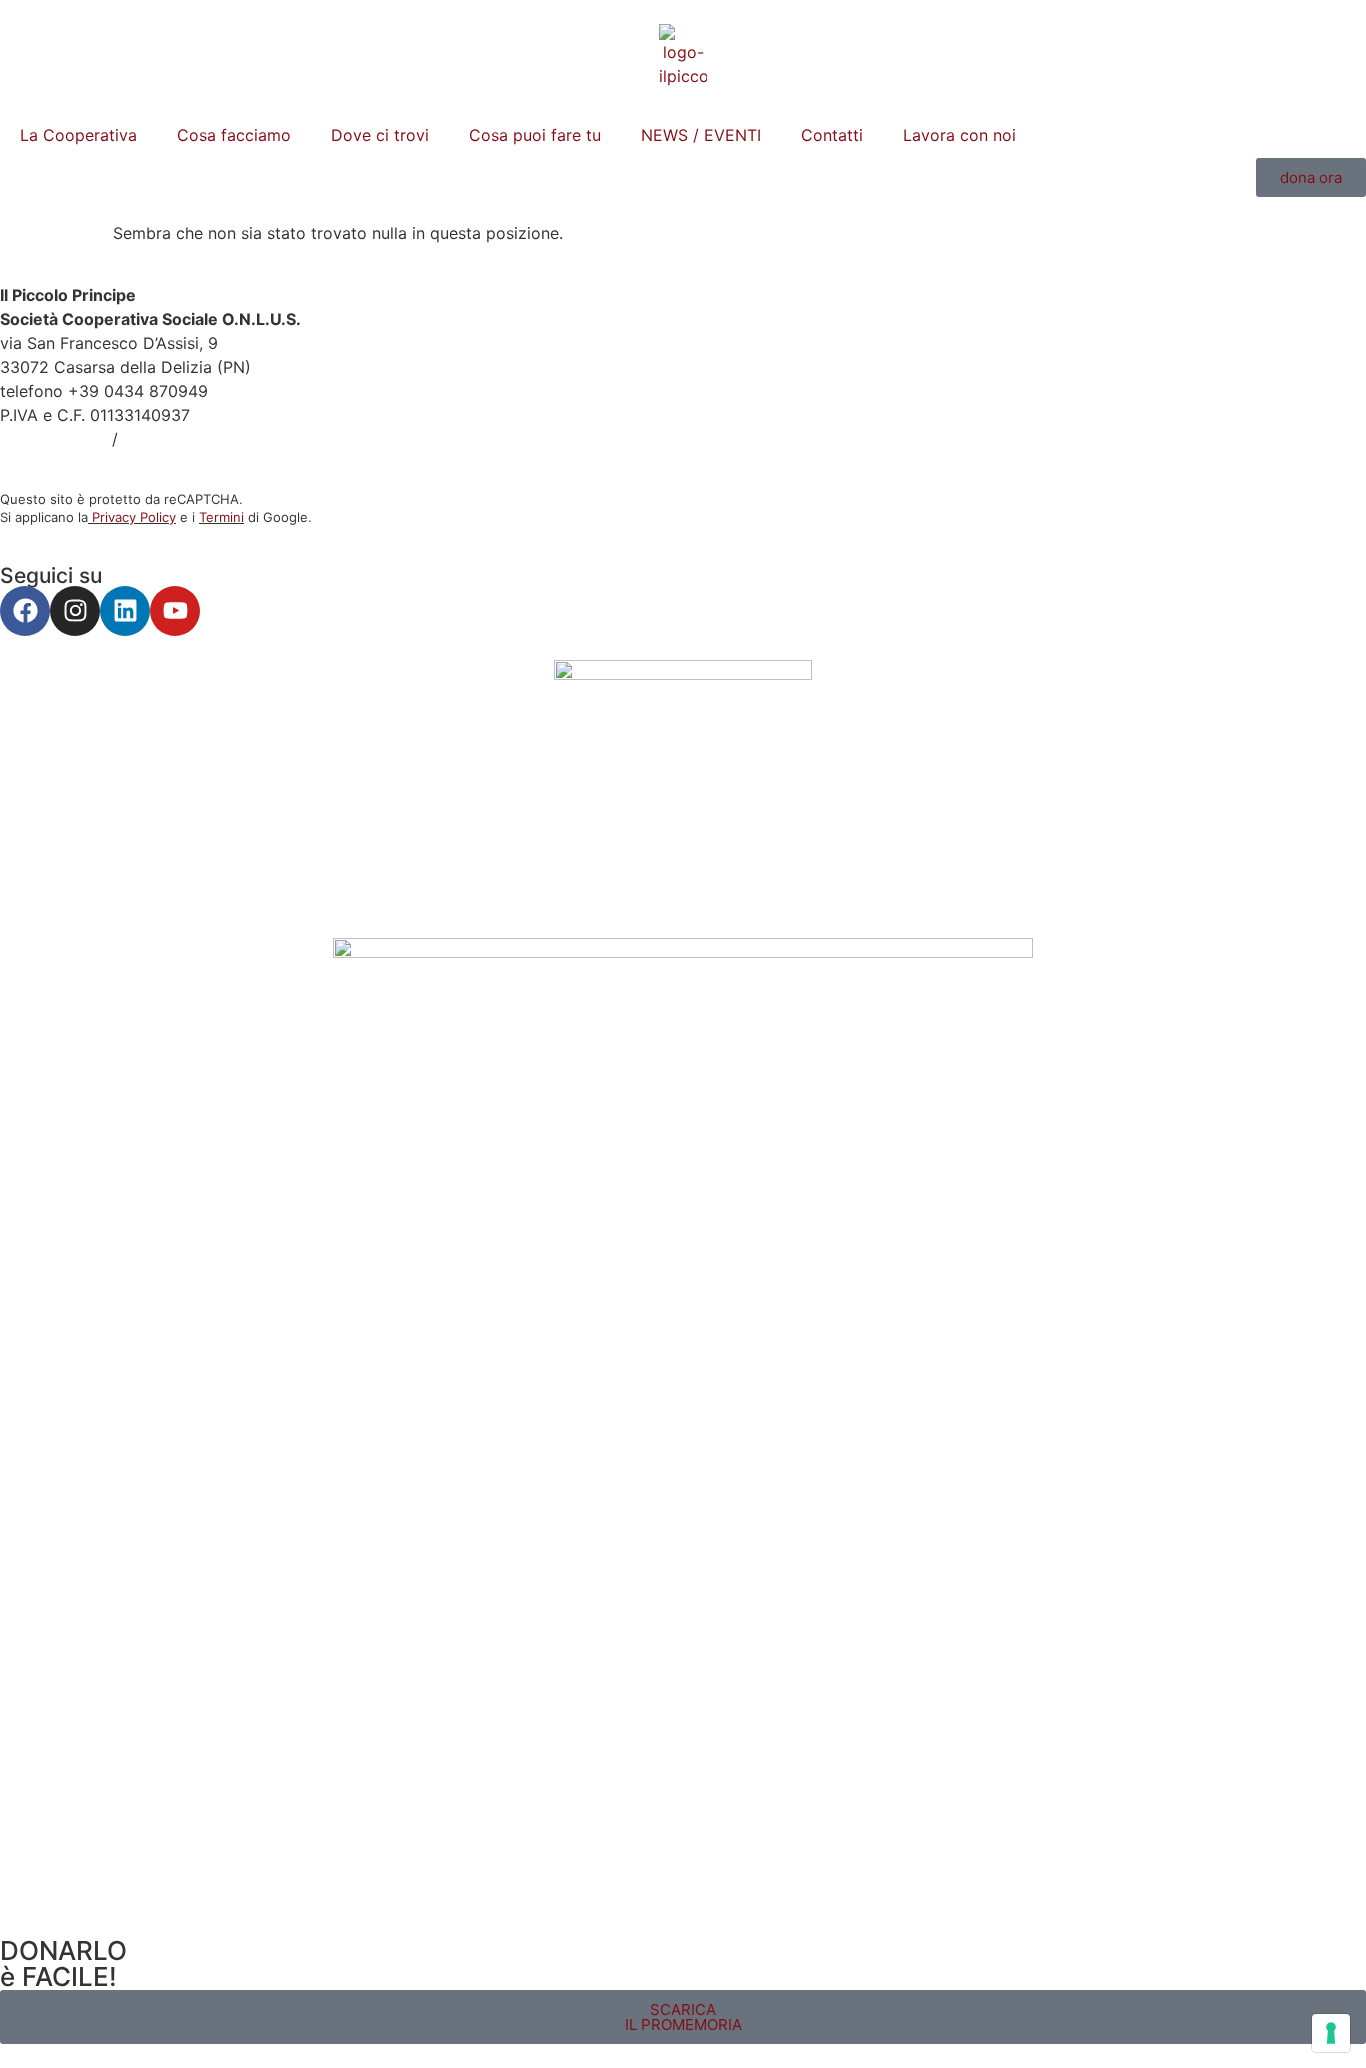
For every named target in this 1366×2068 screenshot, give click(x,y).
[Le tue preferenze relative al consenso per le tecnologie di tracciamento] (1331, 2033)
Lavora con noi (959, 135)
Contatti (832, 135)
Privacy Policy (134, 517)
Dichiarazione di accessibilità (110, 463)
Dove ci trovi (380, 135)
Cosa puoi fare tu (535, 135)
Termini (221, 517)
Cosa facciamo (234, 135)
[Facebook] (25, 611)
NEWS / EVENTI (701, 135)
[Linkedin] (125, 611)
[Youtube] (175, 611)
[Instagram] (75, 611)
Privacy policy (53, 439)
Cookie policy (175, 439)
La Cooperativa (78, 135)
